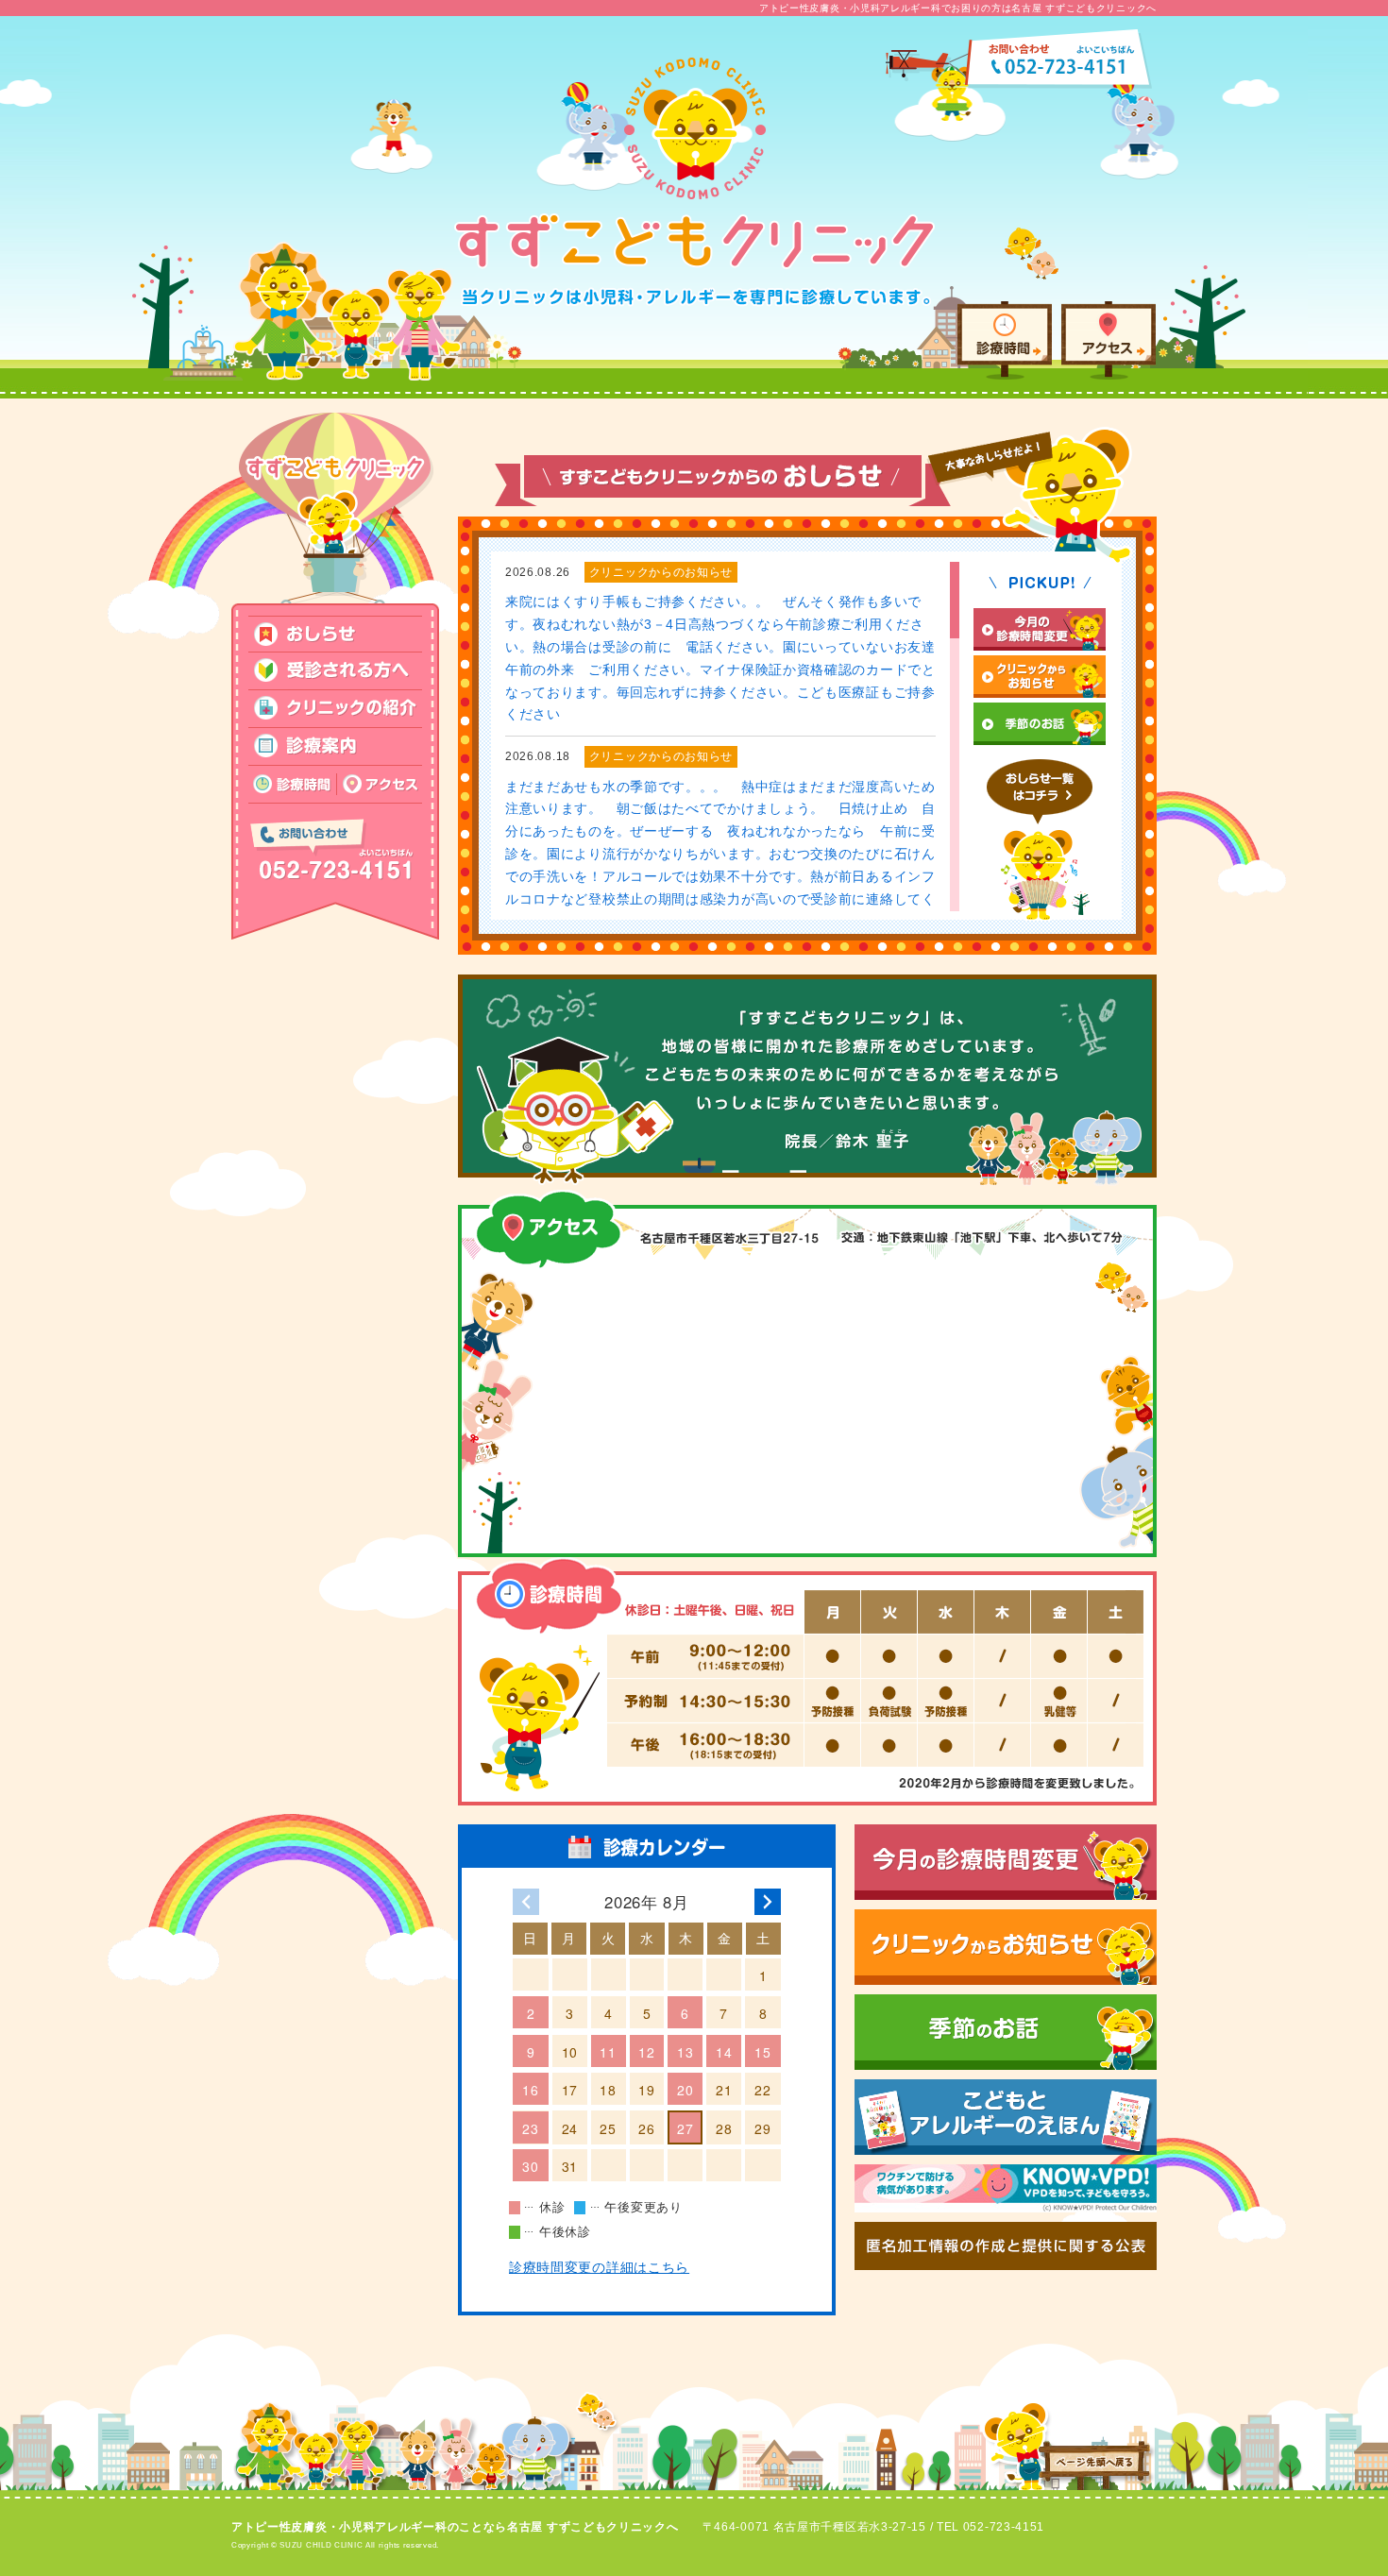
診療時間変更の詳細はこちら (599, 2267)
